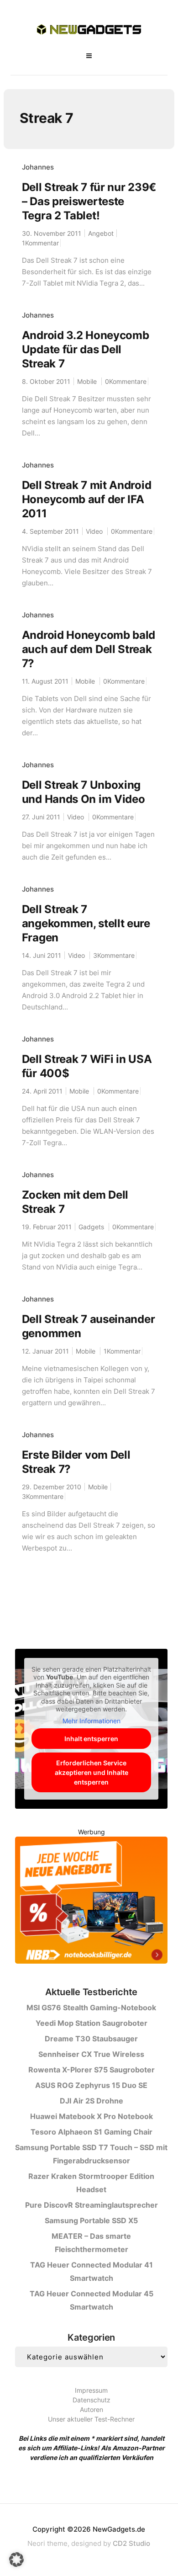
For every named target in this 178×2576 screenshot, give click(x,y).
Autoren (92, 2409)
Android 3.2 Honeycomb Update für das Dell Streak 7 (86, 349)
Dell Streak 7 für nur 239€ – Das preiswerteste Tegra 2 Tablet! (89, 201)
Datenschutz (92, 2400)
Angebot (101, 233)
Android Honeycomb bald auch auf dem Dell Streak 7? (89, 649)
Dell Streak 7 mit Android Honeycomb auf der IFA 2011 (87, 499)
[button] (16, 2560)
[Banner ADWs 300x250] (91, 1902)
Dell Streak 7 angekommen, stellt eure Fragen (86, 923)
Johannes (38, 167)
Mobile (87, 381)
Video (94, 531)
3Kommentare (114, 955)
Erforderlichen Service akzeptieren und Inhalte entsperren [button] (92, 1772)
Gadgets (91, 1227)
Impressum (91, 2390)
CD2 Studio (131, 2543)
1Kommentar (40, 243)
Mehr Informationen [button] (92, 1721)
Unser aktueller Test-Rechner (91, 2419)
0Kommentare (126, 381)
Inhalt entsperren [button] (91, 1739)
